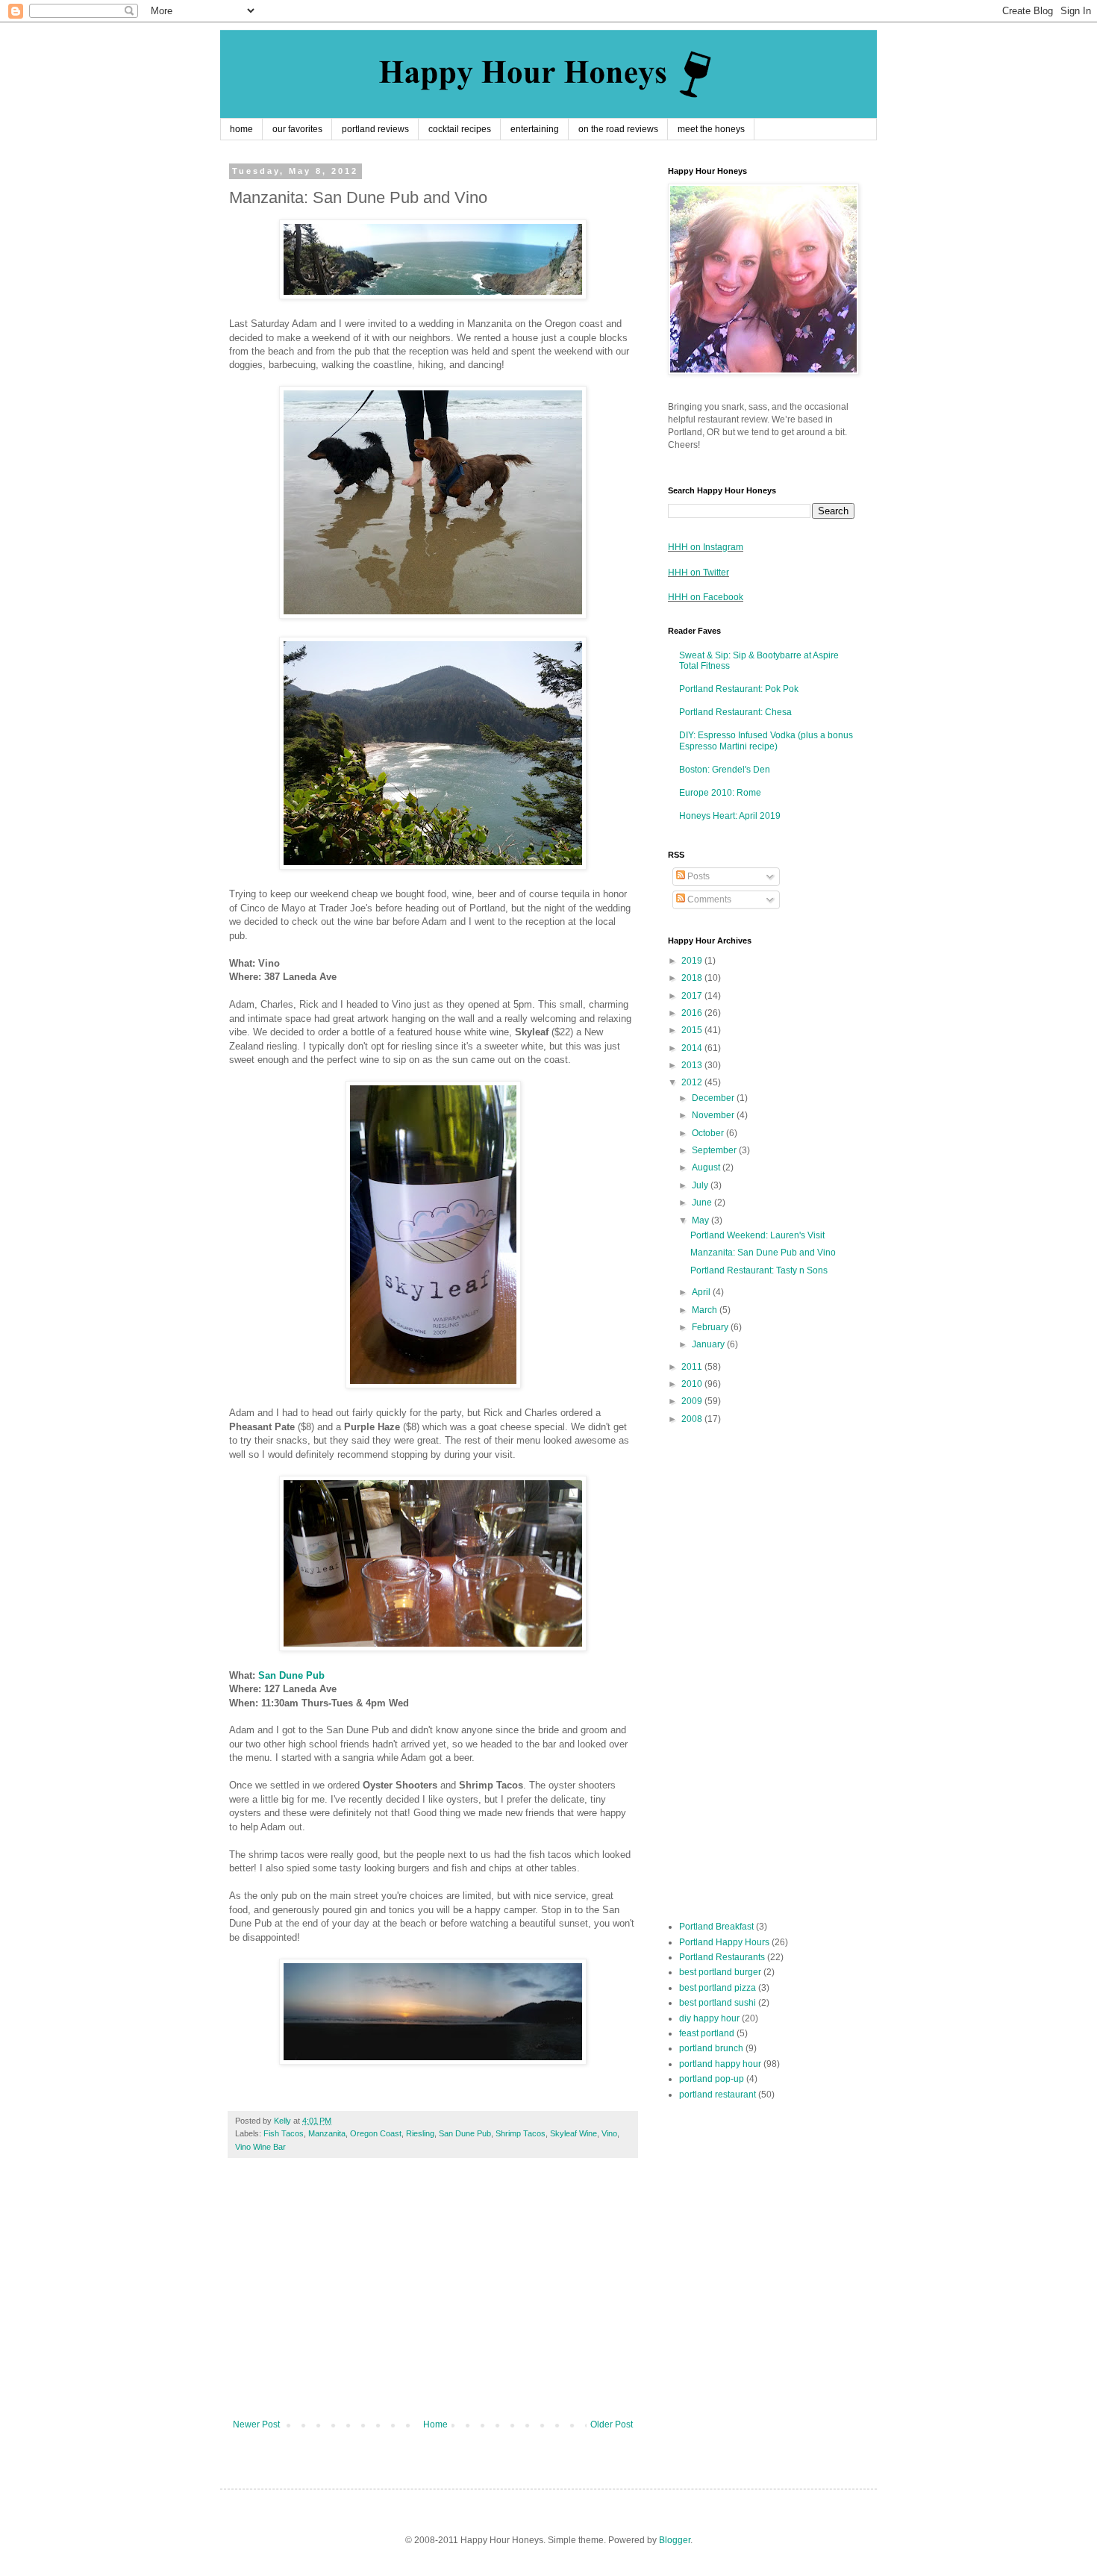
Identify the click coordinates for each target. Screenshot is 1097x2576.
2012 (693, 1082)
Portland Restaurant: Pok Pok (739, 689)
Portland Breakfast (716, 1927)
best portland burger (720, 1972)
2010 (693, 1384)
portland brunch (711, 2048)
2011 (693, 1367)
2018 (693, 978)
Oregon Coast (376, 2133)
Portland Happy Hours (724, 1942)
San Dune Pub (291, 1675)
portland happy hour (720, 2064)
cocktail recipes (460, 129)
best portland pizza (718, 1988)
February (711, 1327)
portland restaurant (718, 2095)
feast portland (707, 2033)
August (707, 1167)
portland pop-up (712, 2079)
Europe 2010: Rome (720, 793)
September (715, 1150)
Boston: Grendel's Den (725, 770)
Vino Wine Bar (260, 2147)
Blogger (675, 2540)
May (701, 1220)
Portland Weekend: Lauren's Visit (757, 1235)
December (714, 1098)
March (706, 1310)
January (709, 1344)
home (241, 129)
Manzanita (327, 2133)
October (709, 1133)
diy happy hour (709, 2018)
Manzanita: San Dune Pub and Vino (763, 1253)
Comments (708, 899)
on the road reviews (618, 129)
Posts (697, 876)
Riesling (420, 2133)
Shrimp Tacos (521, 2133)
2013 (693, 1065)
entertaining (535, 129)
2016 (693, 1013)
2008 (693, 1419)
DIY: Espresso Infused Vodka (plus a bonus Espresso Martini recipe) (766, 740)
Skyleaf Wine (573, 2133)
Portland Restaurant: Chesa (735, 712)
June (703, 1203)
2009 (693, 1401)
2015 (693, 1030)
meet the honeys (711, 129)
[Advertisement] (433, 2296)
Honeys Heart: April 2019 (730, 816)
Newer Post (256, 2424)
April (702, 1292)
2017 (693, 996)
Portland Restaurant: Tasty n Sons (759, 1270)
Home (435, 2424)
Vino (609, 2133)
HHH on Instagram (706, 547)
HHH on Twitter (698, 573)
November (714, 1115)
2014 (693, 1048)
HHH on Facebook (706, 597)
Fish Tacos (284, 2133)
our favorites (297, 129)
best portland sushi (718, 2003)
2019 (693, 961)
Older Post (612, 2424)
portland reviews (375, 129)
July (701, 1185)
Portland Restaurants (722, 1957)
